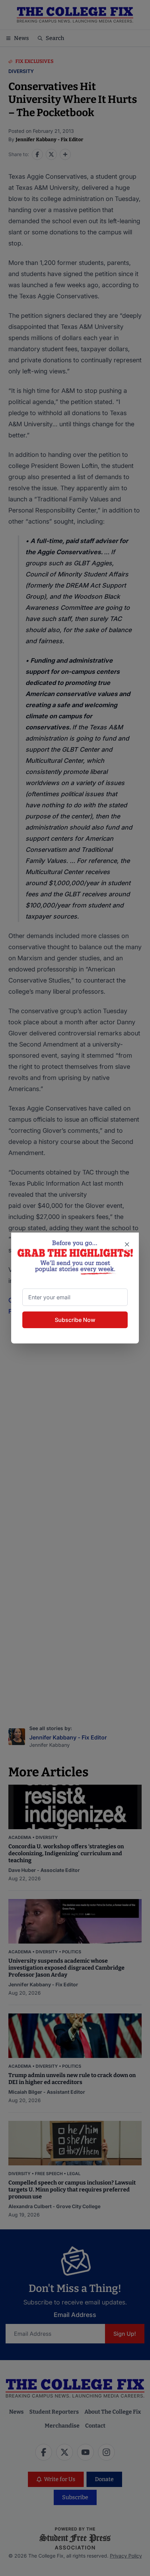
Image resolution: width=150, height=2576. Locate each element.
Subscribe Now (75, 1320)
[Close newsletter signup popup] (127, 1244)
